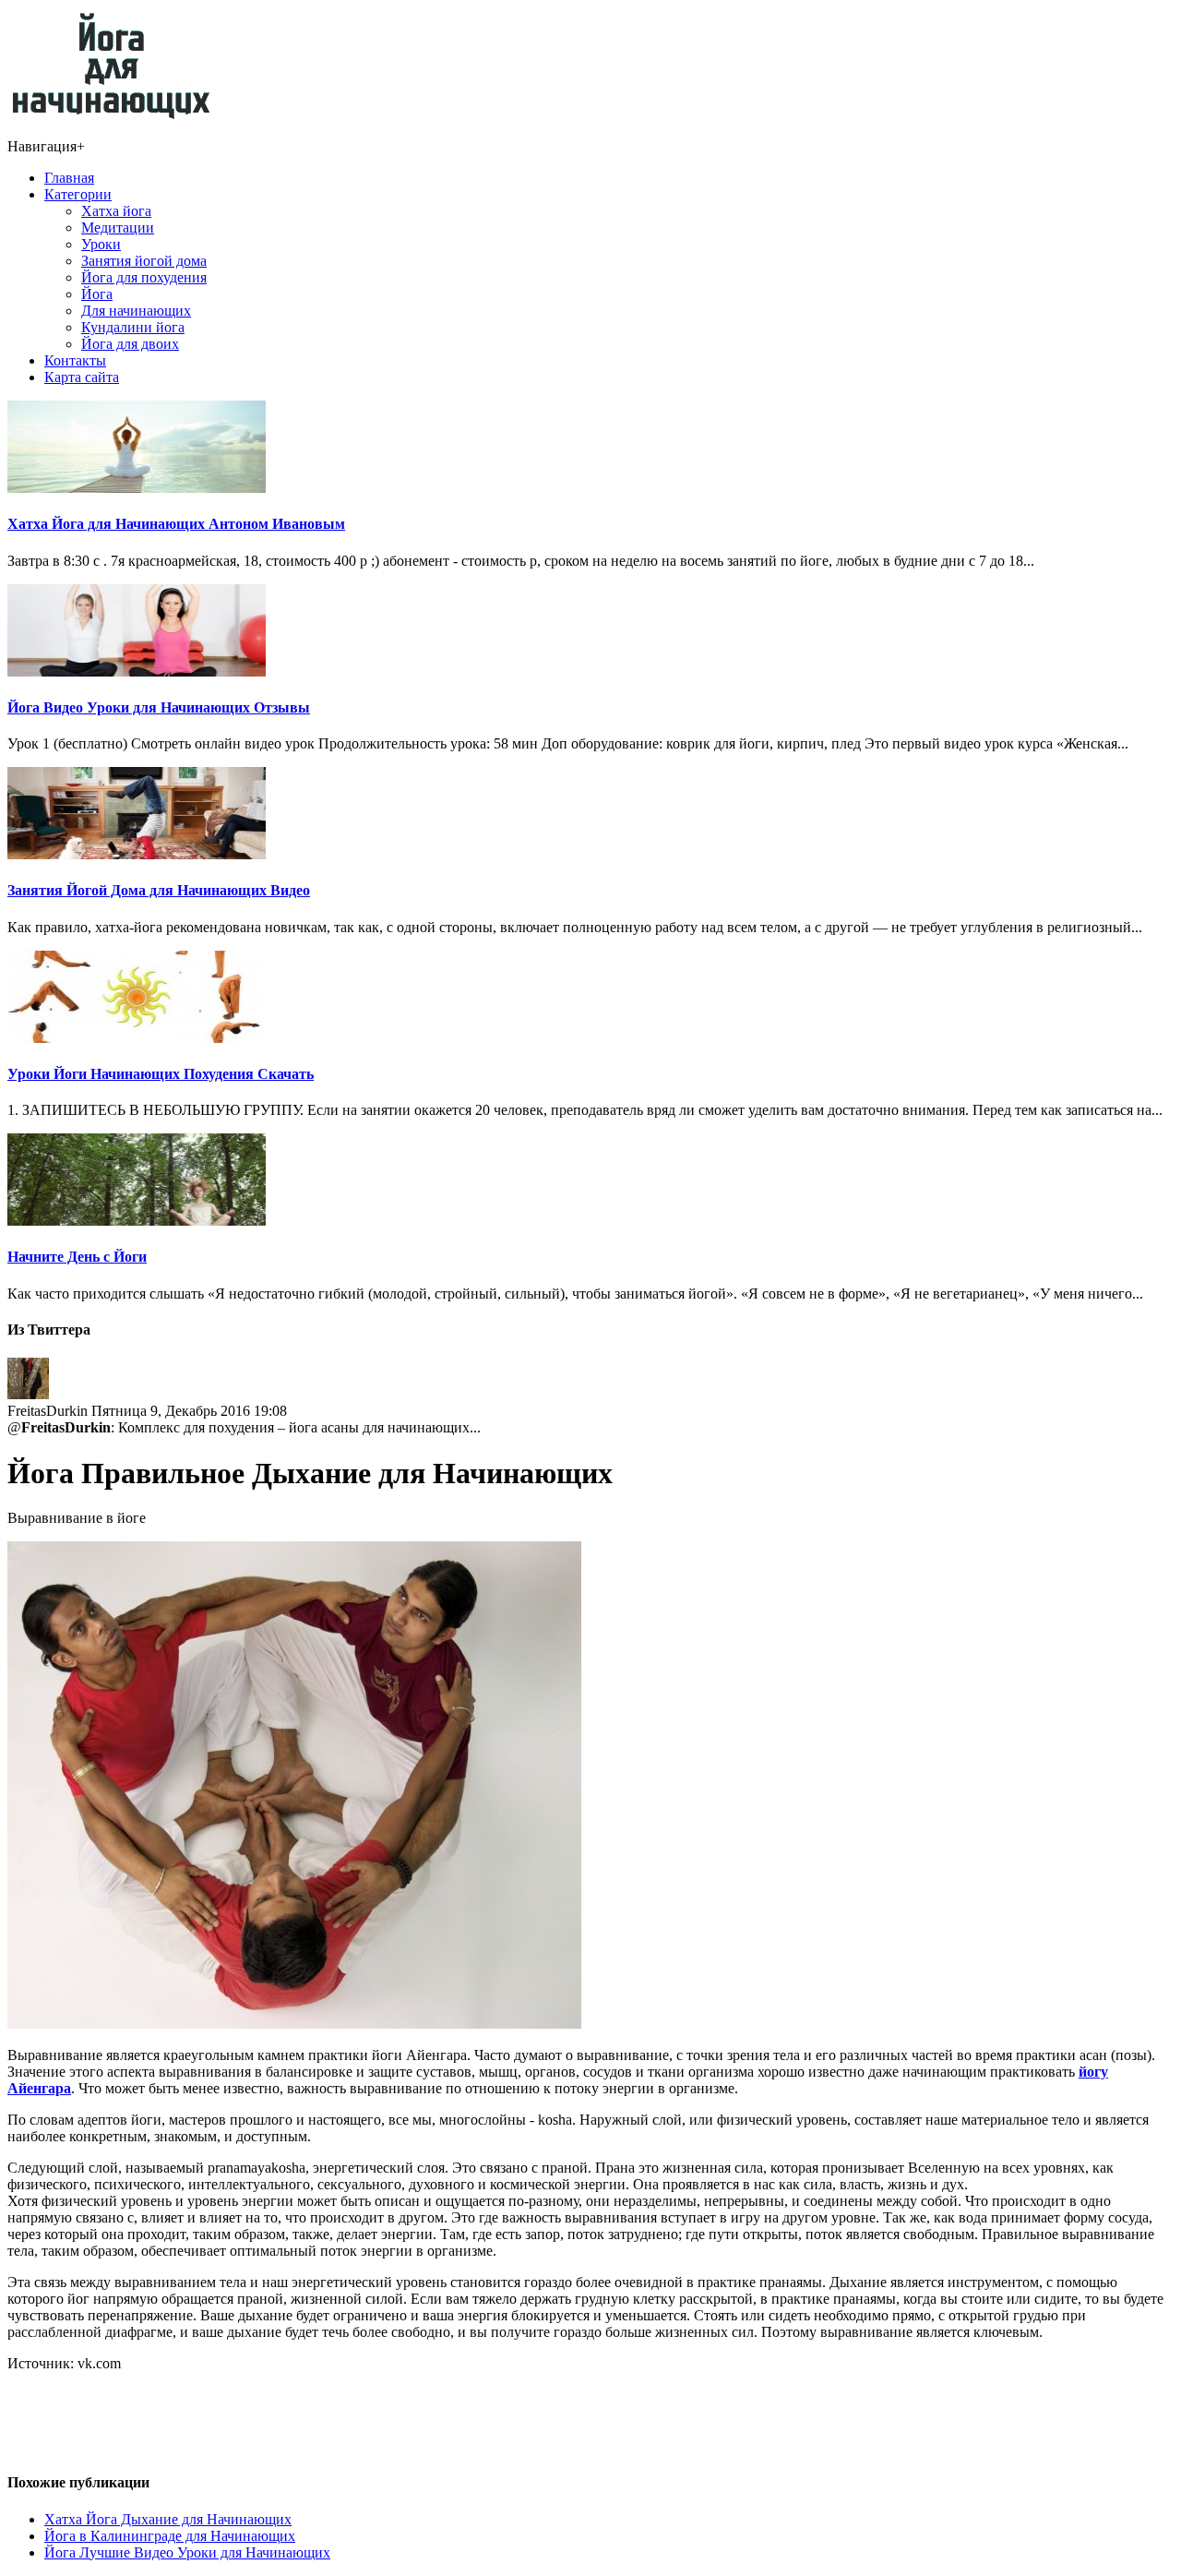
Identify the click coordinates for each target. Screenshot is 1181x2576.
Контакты (75, 360)
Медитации (118, 228)
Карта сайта (82, 377)
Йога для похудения (144, 277)
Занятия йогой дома (144, 261)
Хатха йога (116, 211)
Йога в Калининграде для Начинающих (170, 2536)
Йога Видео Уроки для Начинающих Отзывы (159, 707)
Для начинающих (136, 311)
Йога (97, 294)
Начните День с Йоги (77, 1257)
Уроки (101, 244)
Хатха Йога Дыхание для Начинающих (168, 2519)
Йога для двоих (130, 344)
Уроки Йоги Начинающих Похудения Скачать (161, 1074)
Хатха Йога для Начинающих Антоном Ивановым (176, 524)
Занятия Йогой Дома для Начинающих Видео (159, 890)
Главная (69, 178)
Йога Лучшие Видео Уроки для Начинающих (187, 2552)
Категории (78, 194)
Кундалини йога (133, 327)
